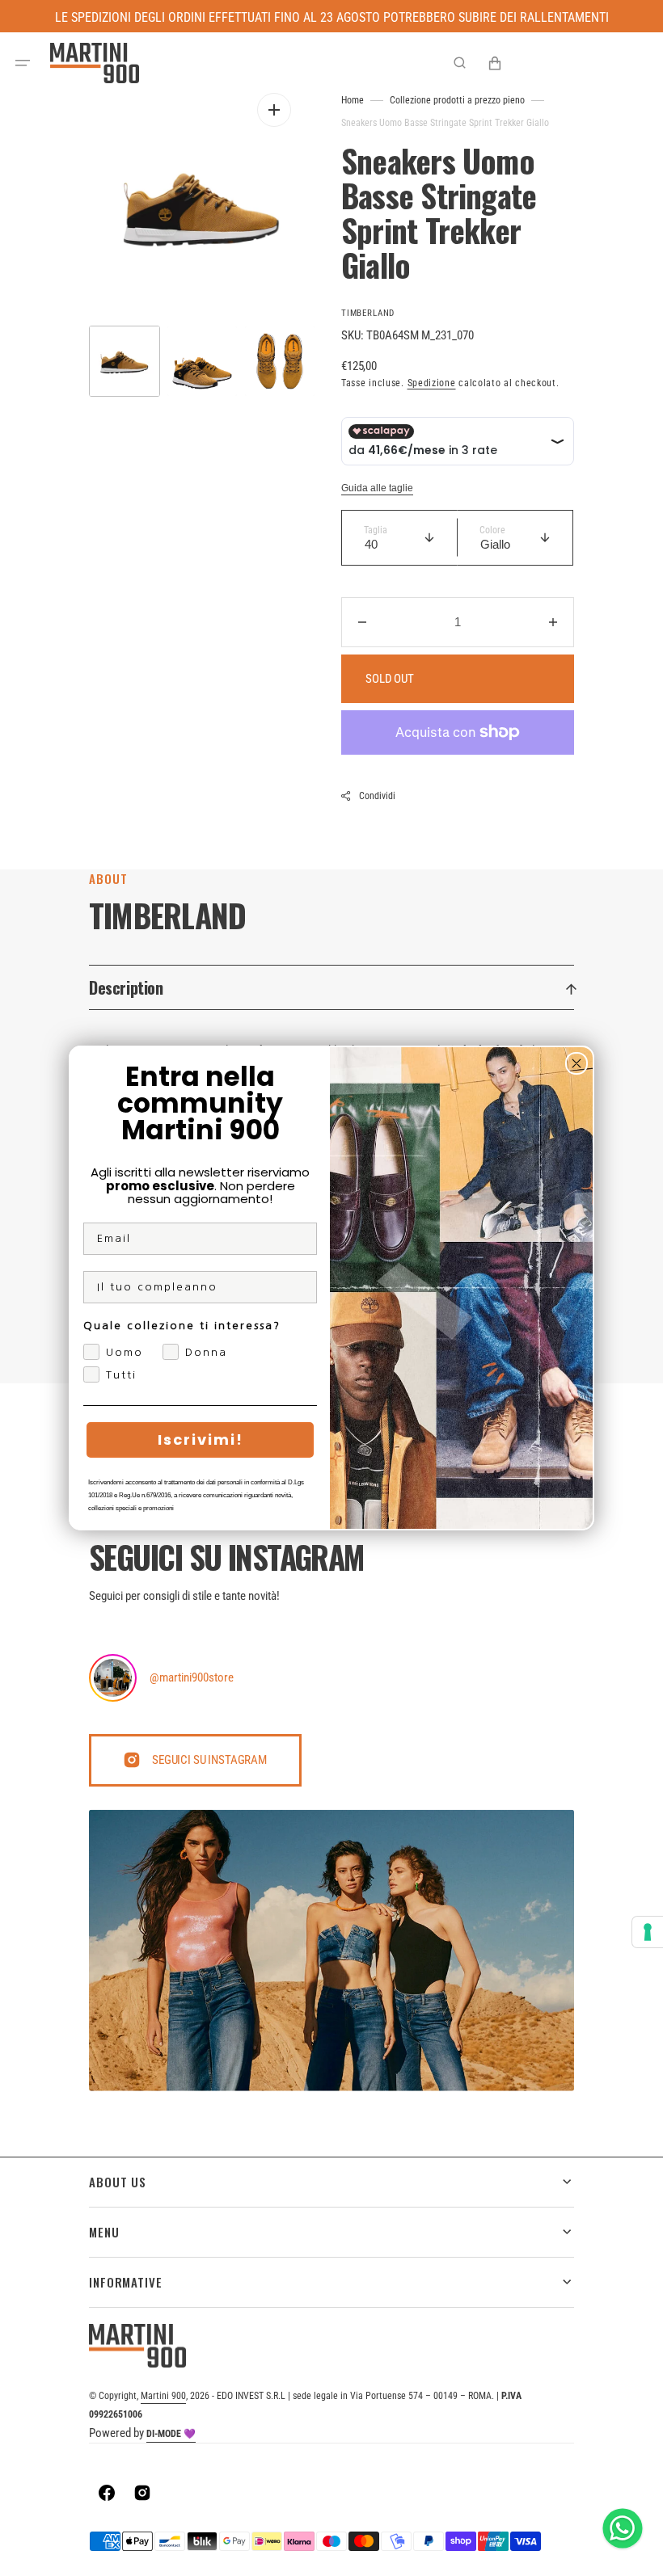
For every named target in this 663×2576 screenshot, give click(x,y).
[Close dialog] (576, 1063)
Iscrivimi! (201, 1440)
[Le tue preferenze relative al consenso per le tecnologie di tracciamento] (648, 1932)
